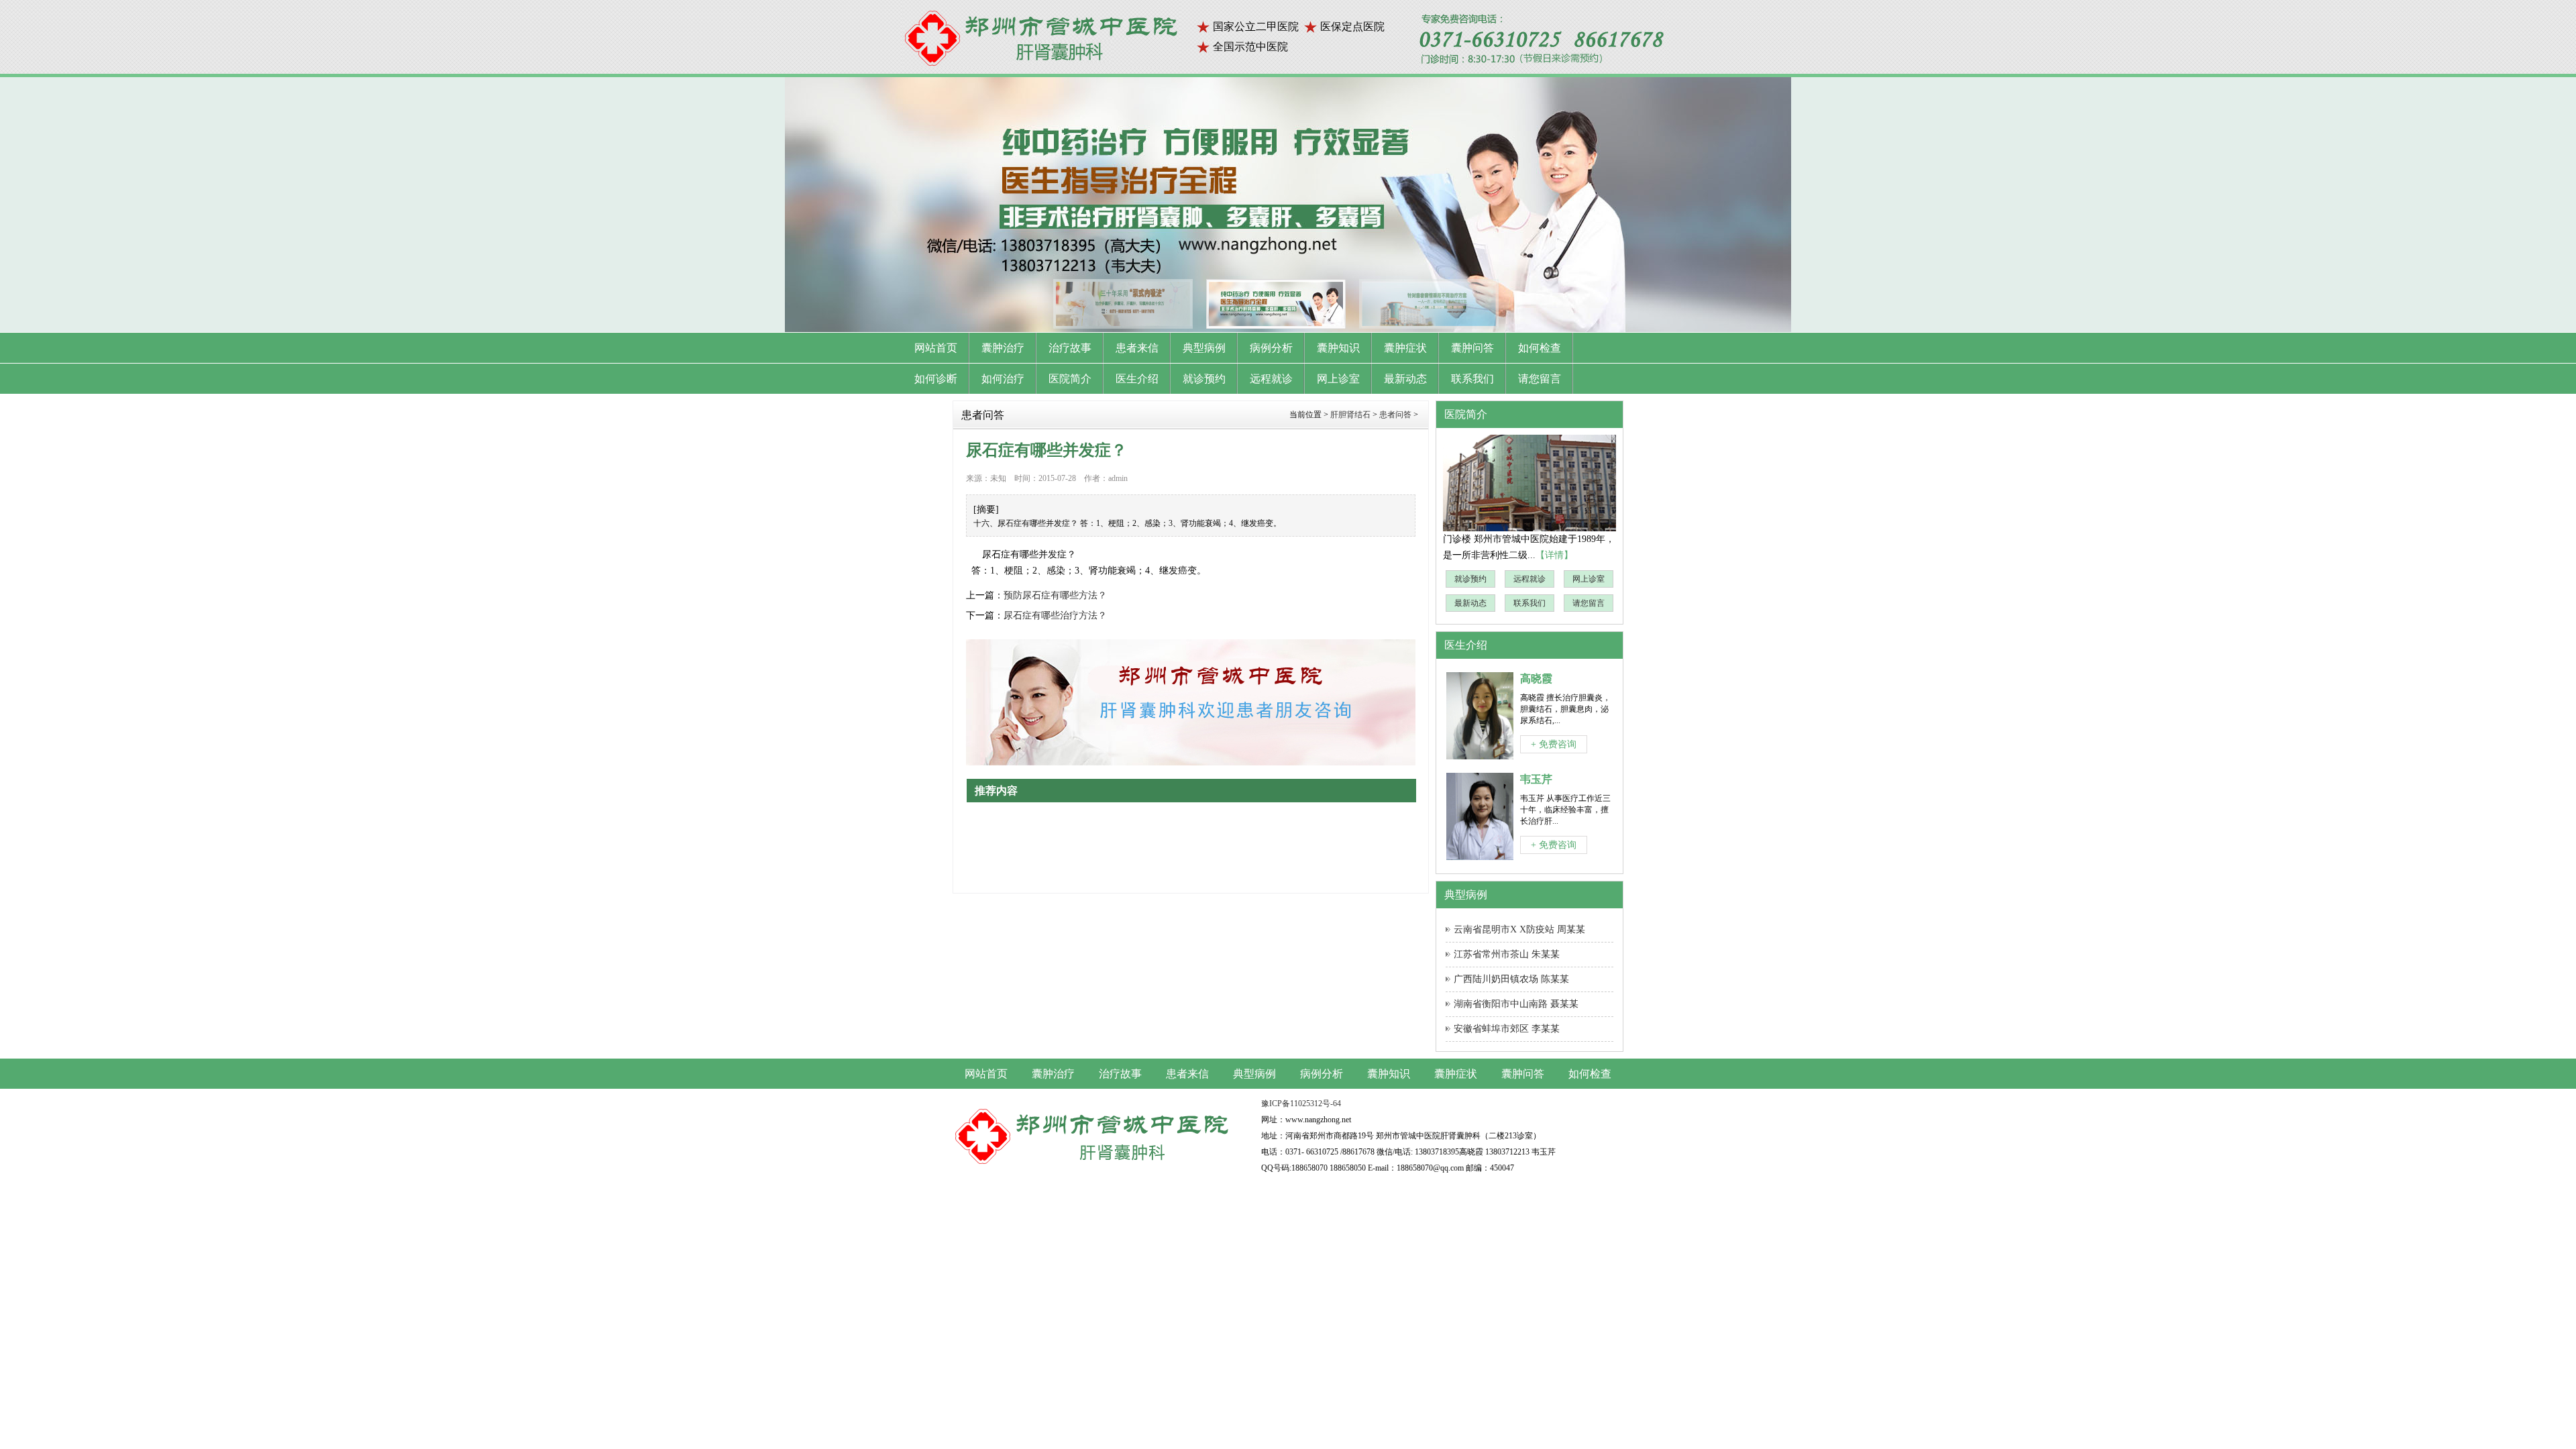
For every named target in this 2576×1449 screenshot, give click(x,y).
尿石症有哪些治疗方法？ (1055, 615)
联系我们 (1529, 603)
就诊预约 (1470, 579)
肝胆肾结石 (1350, 415)
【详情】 (1554, 555)
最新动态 (1470, 603)
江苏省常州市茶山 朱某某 (1507, 954)
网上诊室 (1589, 579)
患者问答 (1395, 415)
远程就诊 (1529, 579)
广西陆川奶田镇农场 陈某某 (1511, 979)
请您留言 (1589, 603)
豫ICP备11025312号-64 (1301, 1104)
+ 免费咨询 (1554, 744)
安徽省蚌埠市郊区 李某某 (1507, 1029)
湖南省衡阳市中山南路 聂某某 (1516, 1004)
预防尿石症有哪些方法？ (1055, 595)
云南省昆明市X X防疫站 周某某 (1519, 929)
